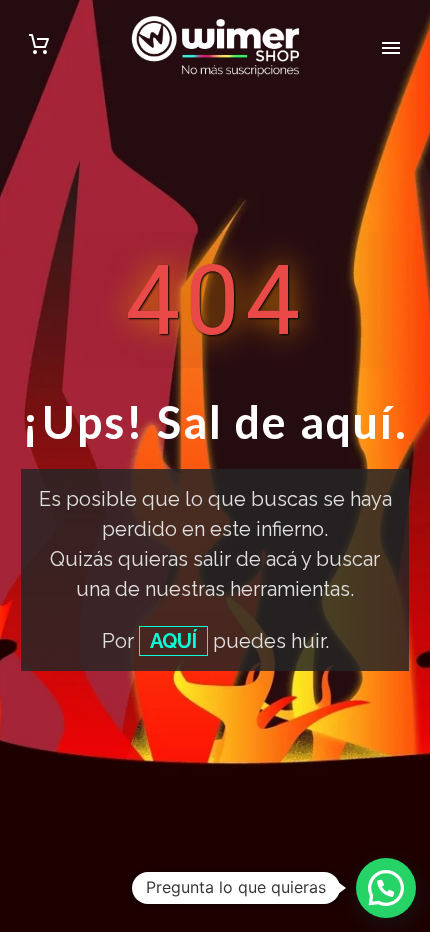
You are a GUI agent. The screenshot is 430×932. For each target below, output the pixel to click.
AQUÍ (173, 641)
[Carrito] (39, 47)
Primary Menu (391, 48)
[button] (386, 888)
